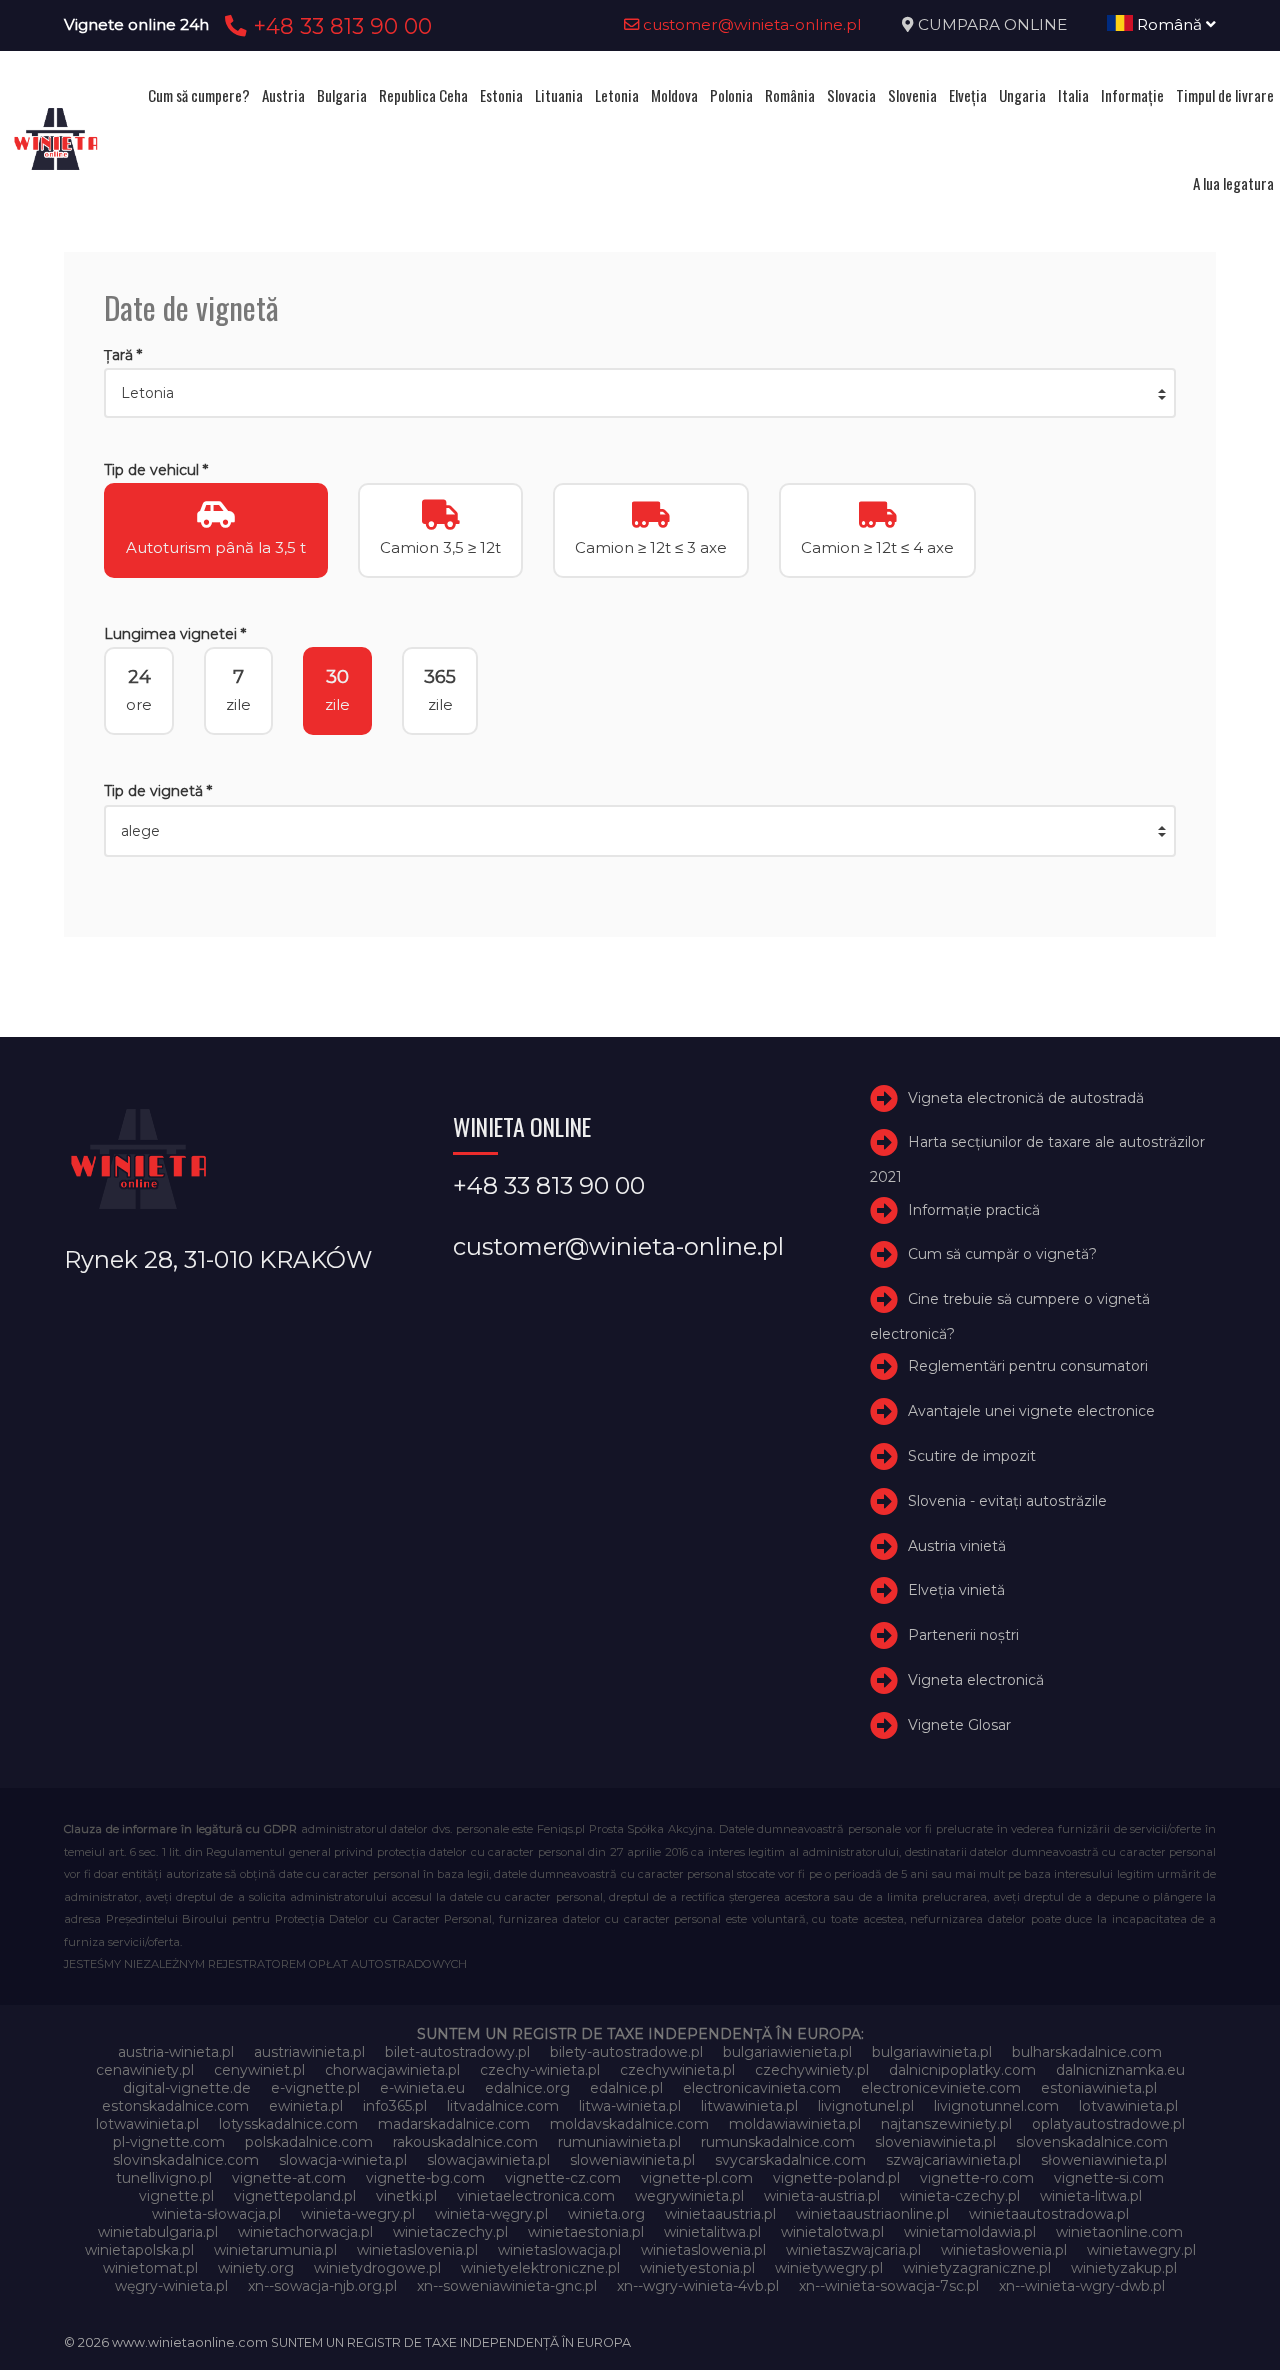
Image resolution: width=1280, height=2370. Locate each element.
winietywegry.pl (829, 2268)
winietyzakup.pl (1124, 2268)
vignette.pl (176, 2196)
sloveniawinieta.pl (935, 2142)
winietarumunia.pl (275, 2250)
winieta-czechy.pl (960, 2196)
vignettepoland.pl (295, 2196)
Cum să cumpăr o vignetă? (1002, 1254)
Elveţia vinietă (956, 1590)
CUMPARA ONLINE (992, 24)
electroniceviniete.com (941, 2088)
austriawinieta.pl (309, 2052)
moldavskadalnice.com (629, 2124)
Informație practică (974, 1210)
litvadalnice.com (503, 2106)
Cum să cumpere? (199, 95)
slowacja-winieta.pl (343, 2160)
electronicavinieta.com (762, 2088)
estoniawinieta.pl (1099, 2088)
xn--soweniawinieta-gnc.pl (507, 2286)
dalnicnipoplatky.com (962, 2070)
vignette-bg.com (425, 2178)
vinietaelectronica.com (536, 2196)
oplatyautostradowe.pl (1108, 2124)
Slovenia (912, 95)
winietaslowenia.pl (703, 2250)
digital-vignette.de (187, 2088)
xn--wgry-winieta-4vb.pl (698, 2286)
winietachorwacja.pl (305, 2232)
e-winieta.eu (422, 2088)
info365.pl (395, 2106)
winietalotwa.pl (832, 2232)
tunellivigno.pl (164, 2178)
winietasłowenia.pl (1004, 2250)
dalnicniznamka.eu (1120, 2070)
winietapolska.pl (139, 2250)
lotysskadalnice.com (288, 2124)
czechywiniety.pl (812, 2070)
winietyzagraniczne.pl (977, 2268)
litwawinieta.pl (749, 2106)
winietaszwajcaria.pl (853, 2250)
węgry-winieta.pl (171, 2286)
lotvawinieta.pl (1128, 2106)
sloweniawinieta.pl (632, 2160)
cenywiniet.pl (259, 2070)
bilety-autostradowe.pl (626, 2052)
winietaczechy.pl (450, 2232)
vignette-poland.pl (836, 2178)
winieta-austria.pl (822, 2196)
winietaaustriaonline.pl (872, 2214)
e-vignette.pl (315, 2088)
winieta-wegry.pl (358, 2214)
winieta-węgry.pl (491, 2214)
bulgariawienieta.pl (787, 2052)
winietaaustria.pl (720, 2214)
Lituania (559, 95)
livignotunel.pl (866, 2106)
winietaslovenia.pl (417, 2250)
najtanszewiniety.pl (946, 2124)
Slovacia (851, 95)
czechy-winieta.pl (540, 2070)
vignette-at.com (289, 2178)
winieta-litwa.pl (1091, 2196)
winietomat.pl (150, 2268)
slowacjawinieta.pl (488, 2160)
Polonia (731, 95)
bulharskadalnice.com (1087, 2052)
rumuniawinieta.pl (619, 2142)
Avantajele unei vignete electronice (1031, 1411)
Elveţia (968, 95)
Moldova (674, 95)
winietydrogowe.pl (377, 2268)
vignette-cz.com (563, 2178)
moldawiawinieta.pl (795, 2124)
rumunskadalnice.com (778, 2142)
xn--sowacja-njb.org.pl (322, 2286)
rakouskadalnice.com (465, 2142)
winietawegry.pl (1141, 2250)
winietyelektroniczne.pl (540, 2268)
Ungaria (1022, 95)
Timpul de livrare (1225, 95)
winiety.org (256, 2268)
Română (1169, 24)
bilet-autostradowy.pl (457, 2052)
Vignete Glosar (959, 1725)
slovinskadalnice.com (186, 2160)
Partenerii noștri (963, 1635)
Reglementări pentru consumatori (1028, 1366)
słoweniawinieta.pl (1104, 2160)
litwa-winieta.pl (630, 2106)
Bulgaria (342, 95)
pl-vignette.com (169, 2142)
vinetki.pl (406, 2196)
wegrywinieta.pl (689, 2196)
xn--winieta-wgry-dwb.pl (1082, 2286)
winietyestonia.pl (697, 2268)
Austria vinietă (957, 1546)
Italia (1073, 95)
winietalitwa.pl (712, 2232)
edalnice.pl (626, 2088)
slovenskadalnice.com (1092, 2142)
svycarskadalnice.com (790, 2160)
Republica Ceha (423, 95)
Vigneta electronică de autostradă (1026, 1098)
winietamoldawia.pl (970, 2232)
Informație (1132, 95)
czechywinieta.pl (677, 2070)
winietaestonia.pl (586, 2232)
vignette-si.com (1109, 2178)
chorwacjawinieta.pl (392, 2070)
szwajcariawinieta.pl (953, 2160)
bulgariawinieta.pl (932, 2052)
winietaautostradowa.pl (1049, 2214)
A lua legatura (1233, 183)
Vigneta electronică (976, 1680)
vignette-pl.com (697, 2178)
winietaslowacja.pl (559, 2250)
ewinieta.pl (306, 2106)
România (790, 95)
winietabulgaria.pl (158, 2232)
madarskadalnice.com (454, 2124)
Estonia (501, 95)
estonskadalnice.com (175, 2106)
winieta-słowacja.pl (216, 2214)
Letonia (617, 95)
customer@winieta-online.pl (750, 24)
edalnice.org (527, 2088)
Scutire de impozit (972, 1456)
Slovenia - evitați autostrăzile (1007, 1501)
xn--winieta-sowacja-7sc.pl (889, 2286)
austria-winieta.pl (176, 2052)
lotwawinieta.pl (147, 2124)
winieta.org (606, 2214)
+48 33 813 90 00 (339, 26)
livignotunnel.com (996, 2106)
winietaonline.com (1119, 2232)
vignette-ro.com (977, 2178)
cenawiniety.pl (145, 2070)
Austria (283, 95)
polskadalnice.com (309, 2142)
